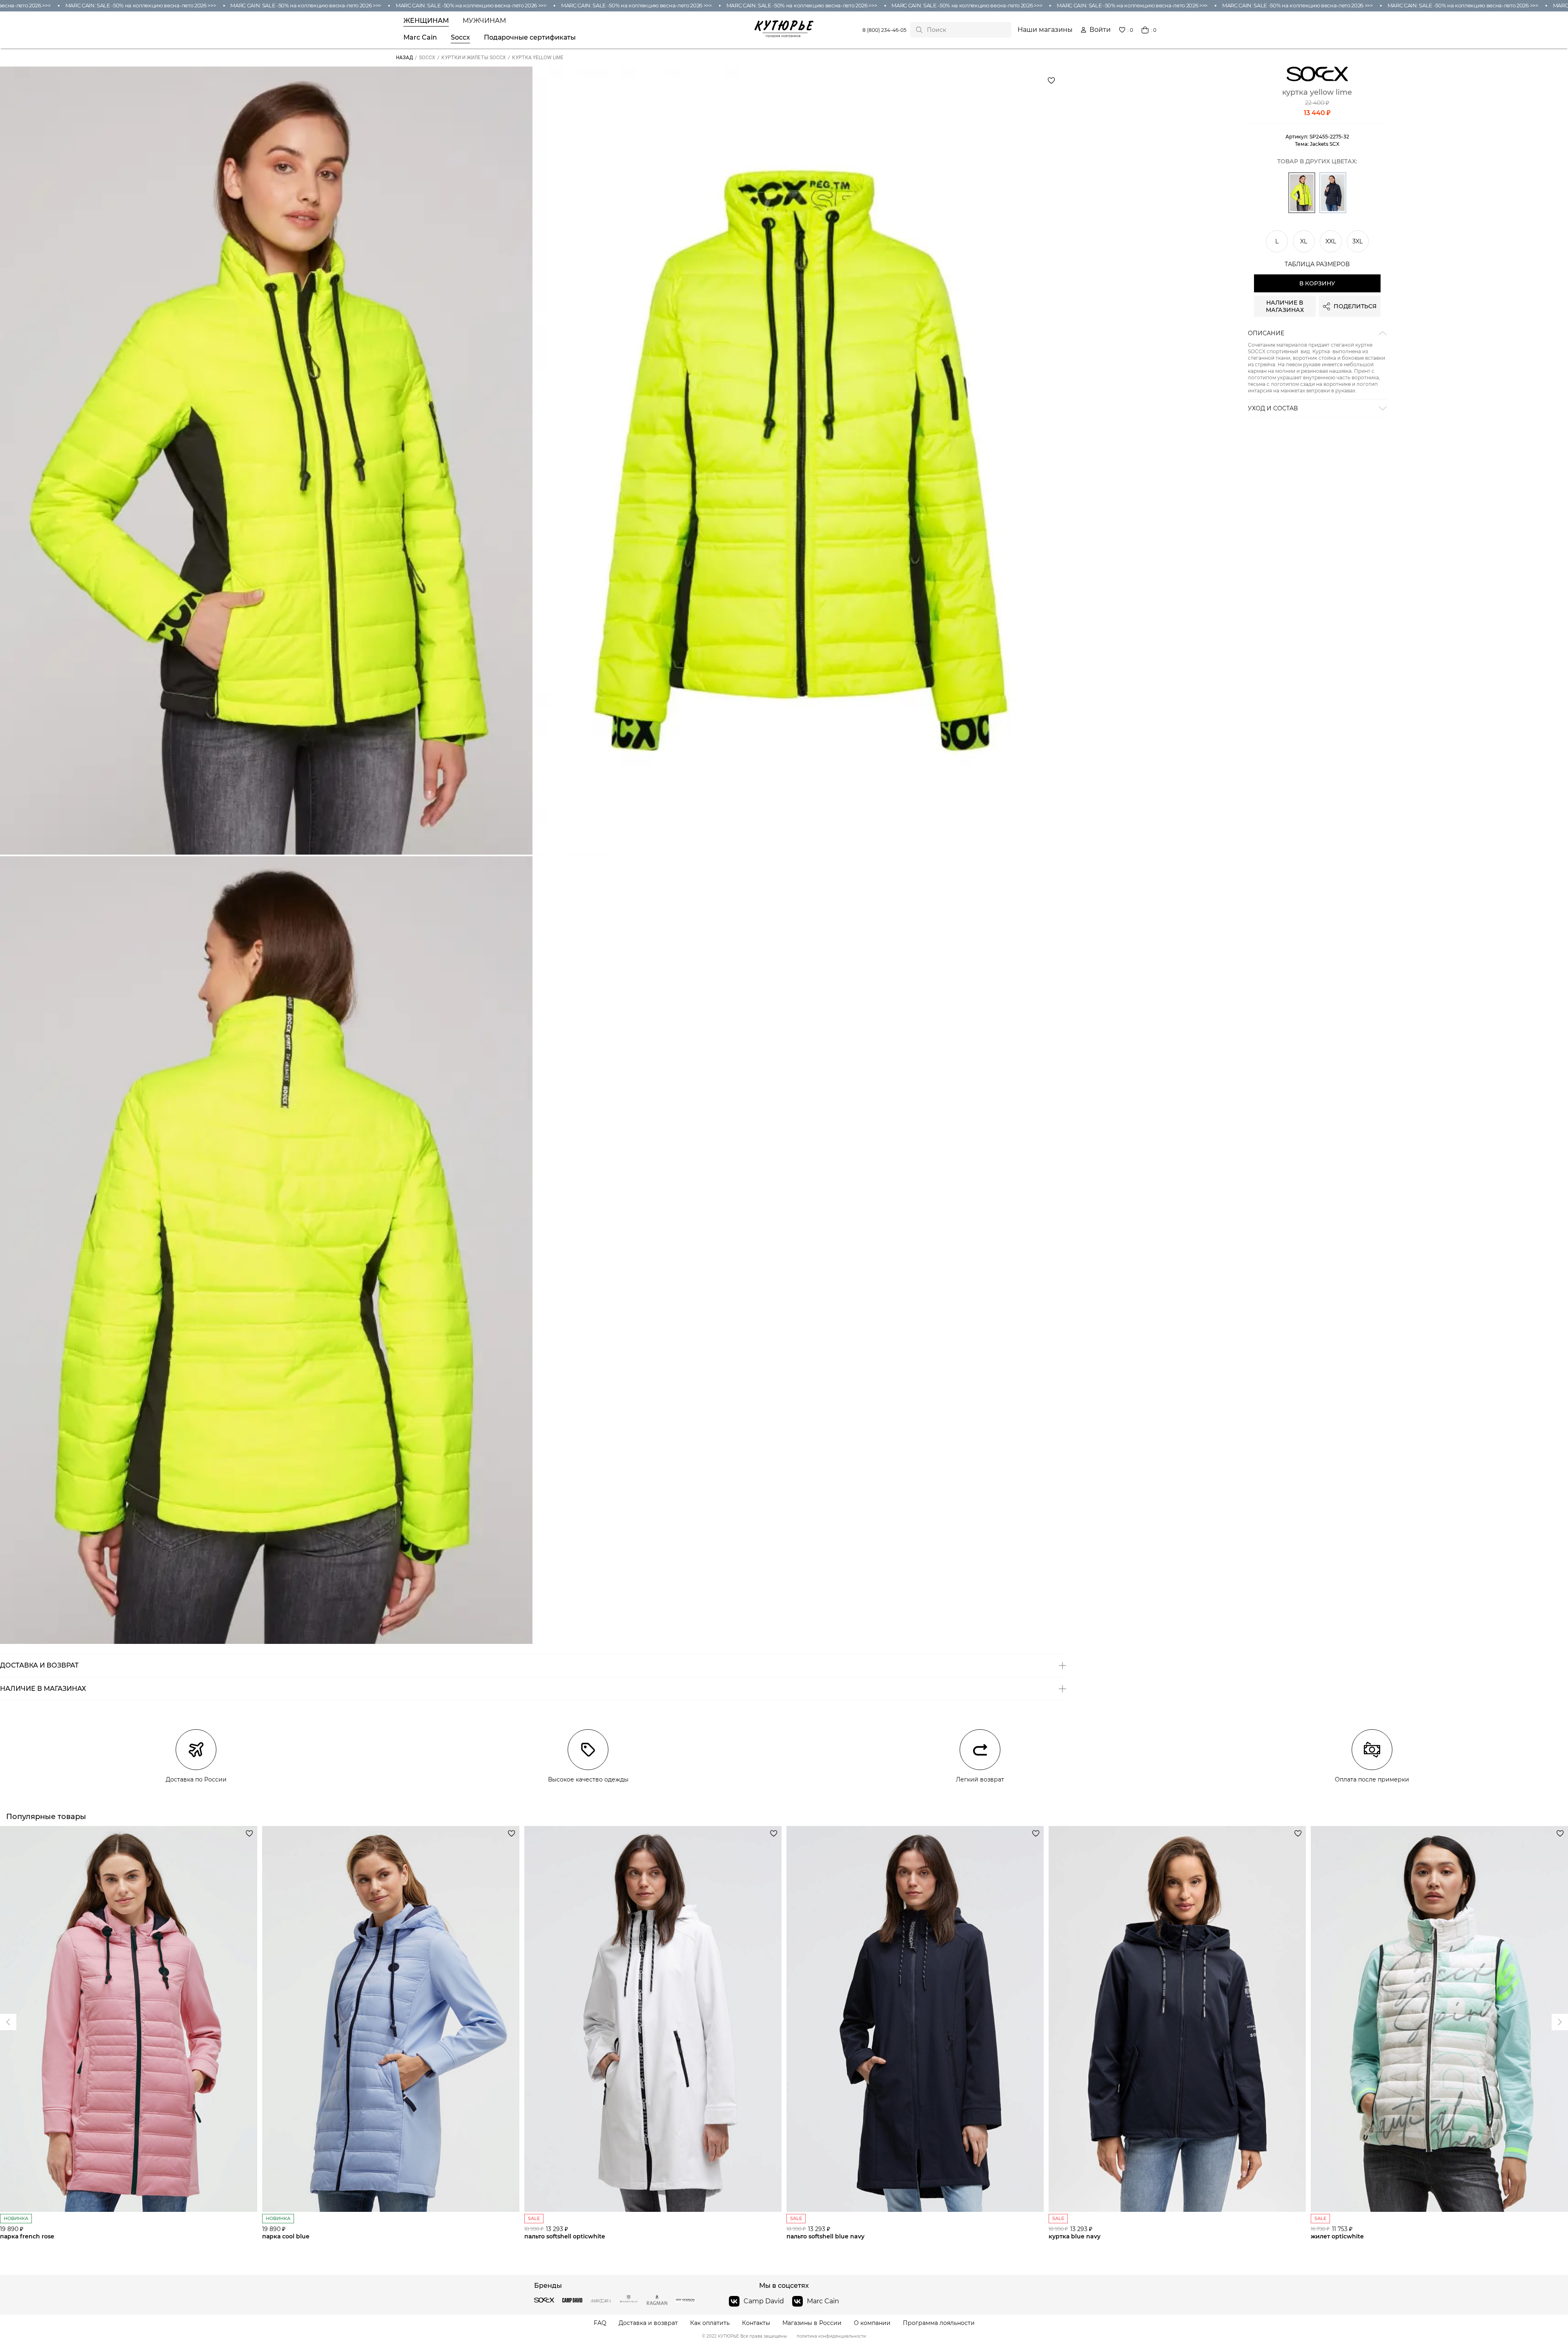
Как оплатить (710, 2323)
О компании (872, 2323)
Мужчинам (484, 21)
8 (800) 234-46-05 (884, 30)
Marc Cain (420, 38)
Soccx (460, 38)
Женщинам (426, 21)
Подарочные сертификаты (530, 38)
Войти (1100, 30)
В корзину (1317, 284)
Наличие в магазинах (1285, 307)
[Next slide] (8, 2022)
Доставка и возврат (648, 2323)
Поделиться (1355, 307)
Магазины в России (812, 2323)
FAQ (600, 2323)
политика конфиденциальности (831, 2336)
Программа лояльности (939, 2323)
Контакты (756, 2323)
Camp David (764, 2301)
